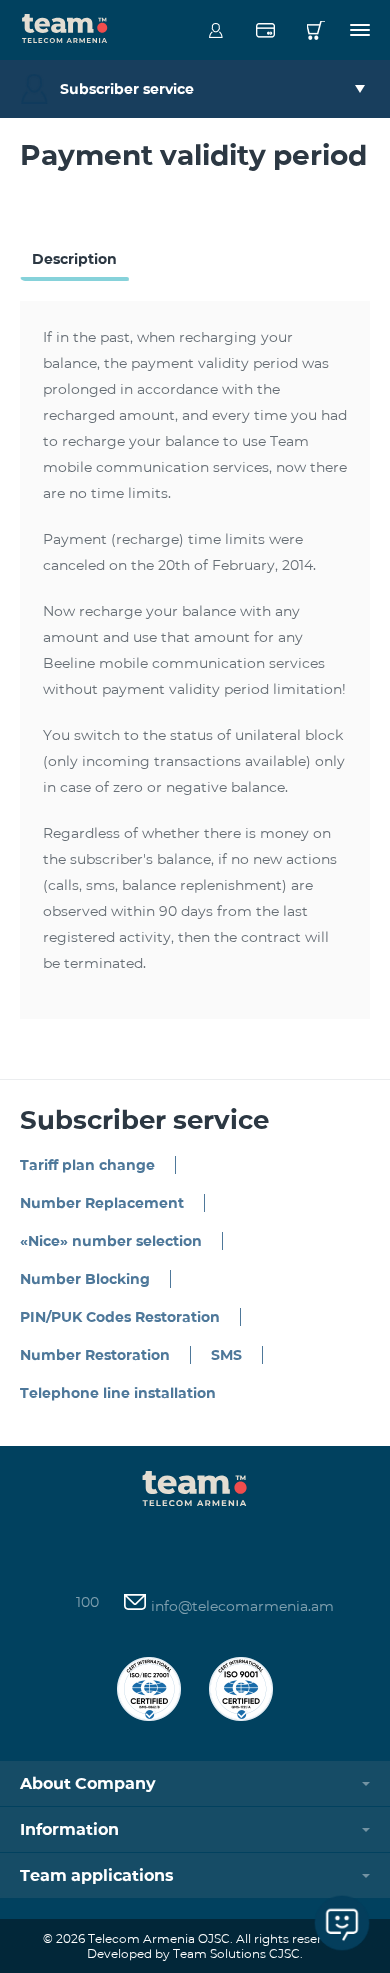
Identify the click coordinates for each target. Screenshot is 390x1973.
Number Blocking (85, 1279)
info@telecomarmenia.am (240, 1606)
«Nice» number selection (111, 1241)
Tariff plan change (87, 1165)
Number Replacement (102, 1203)
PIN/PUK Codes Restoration (120, 1317)
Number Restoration (95, 1355)
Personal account (215, 30)
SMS (226, 1355)
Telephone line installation (118, 1393)
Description (74, 259)
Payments (265, 30)
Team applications (97, 1875)
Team (65, 27)
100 (87, 1602)
